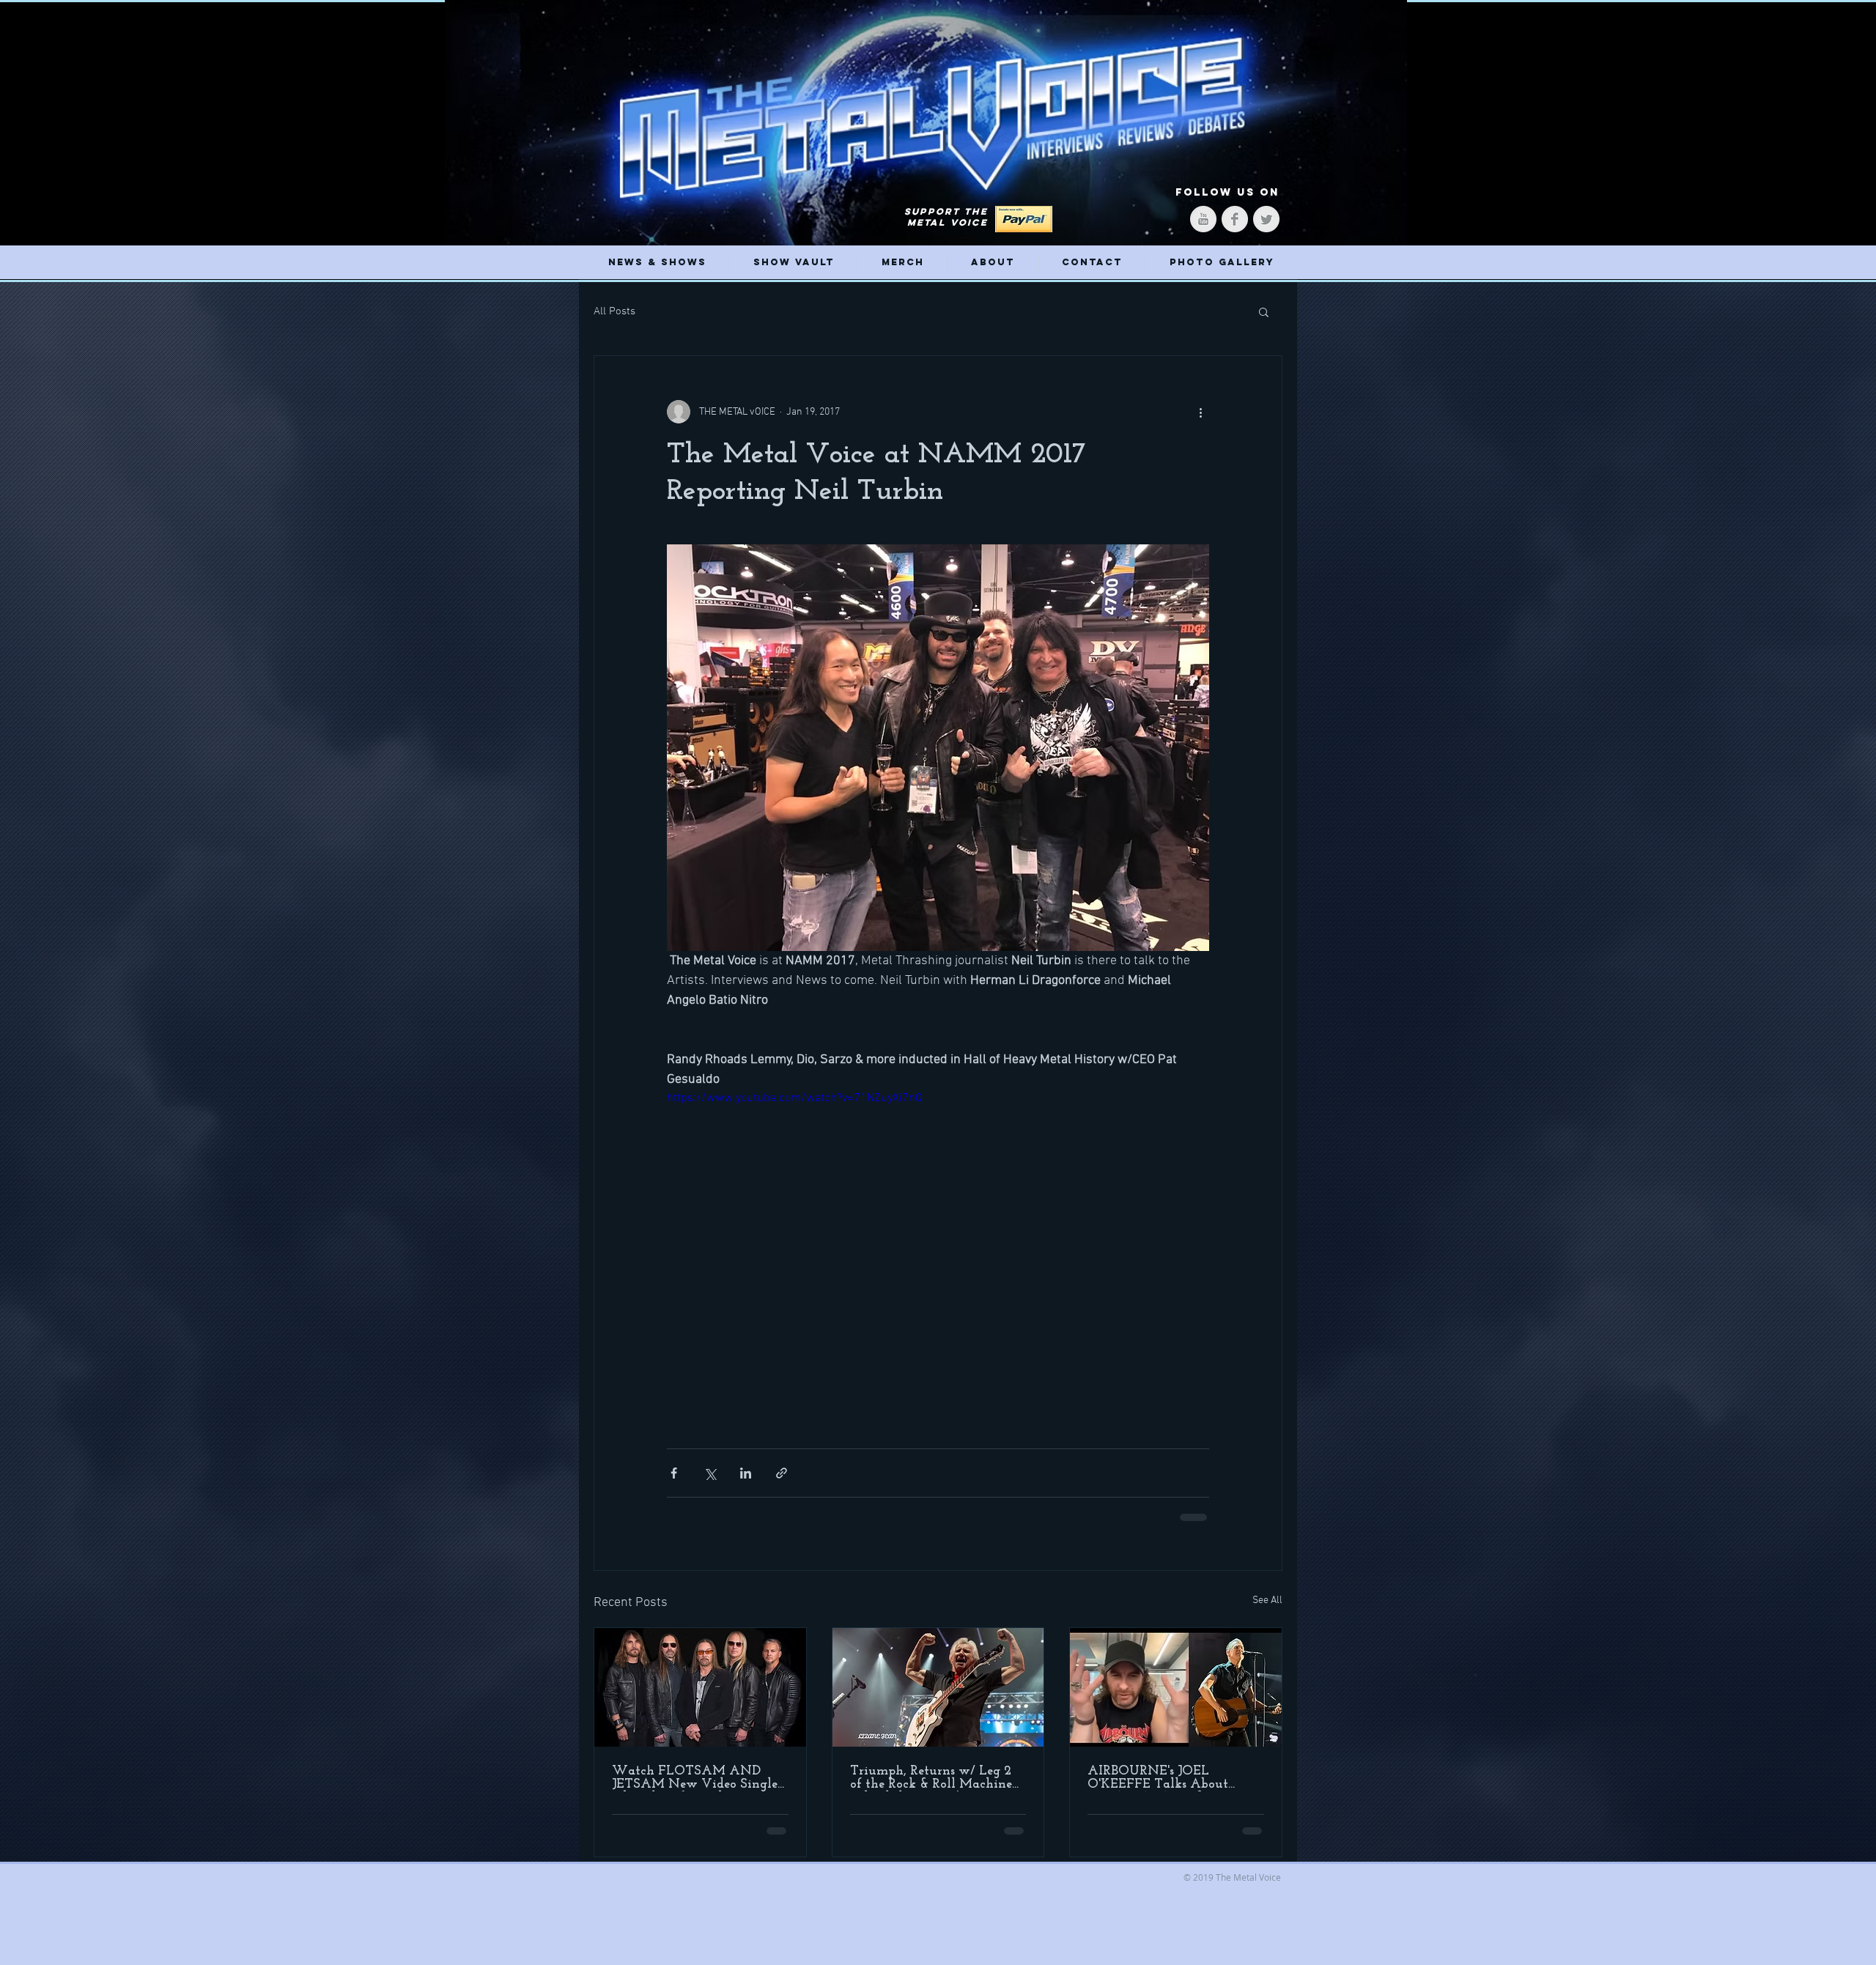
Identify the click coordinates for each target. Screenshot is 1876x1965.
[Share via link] (782, 1473)
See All (1267, 1601)
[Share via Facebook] (674, 1473)
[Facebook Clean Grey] (1235, 219)
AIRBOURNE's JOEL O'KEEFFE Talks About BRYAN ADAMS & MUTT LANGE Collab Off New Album (1168, 1778)
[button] (1264, 311)
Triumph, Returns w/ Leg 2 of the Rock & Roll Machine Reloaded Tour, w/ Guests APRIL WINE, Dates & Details (931, 1778)
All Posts (614, 311)
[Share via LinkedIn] (746, 1473)
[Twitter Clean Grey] (1266, 219)
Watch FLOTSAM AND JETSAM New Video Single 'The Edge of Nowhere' (695, 1778)
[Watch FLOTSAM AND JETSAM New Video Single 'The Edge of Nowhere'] (700, 1687)
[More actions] (1200, 412)
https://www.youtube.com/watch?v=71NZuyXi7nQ (795, 1098)
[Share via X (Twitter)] (710, 1473)
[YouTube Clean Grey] (1203, 219)
